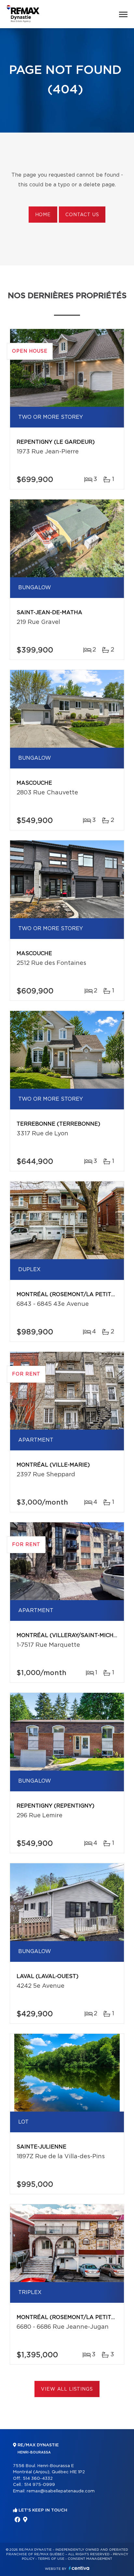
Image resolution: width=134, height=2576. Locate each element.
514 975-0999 (40, 2485)
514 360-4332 (38, 2479)
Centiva (79, 2568)
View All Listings (67, 2389)
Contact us (82, 215)
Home (43, 215)
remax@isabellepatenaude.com (61, 2491)
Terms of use (51, 2559)
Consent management (90, 2559)
